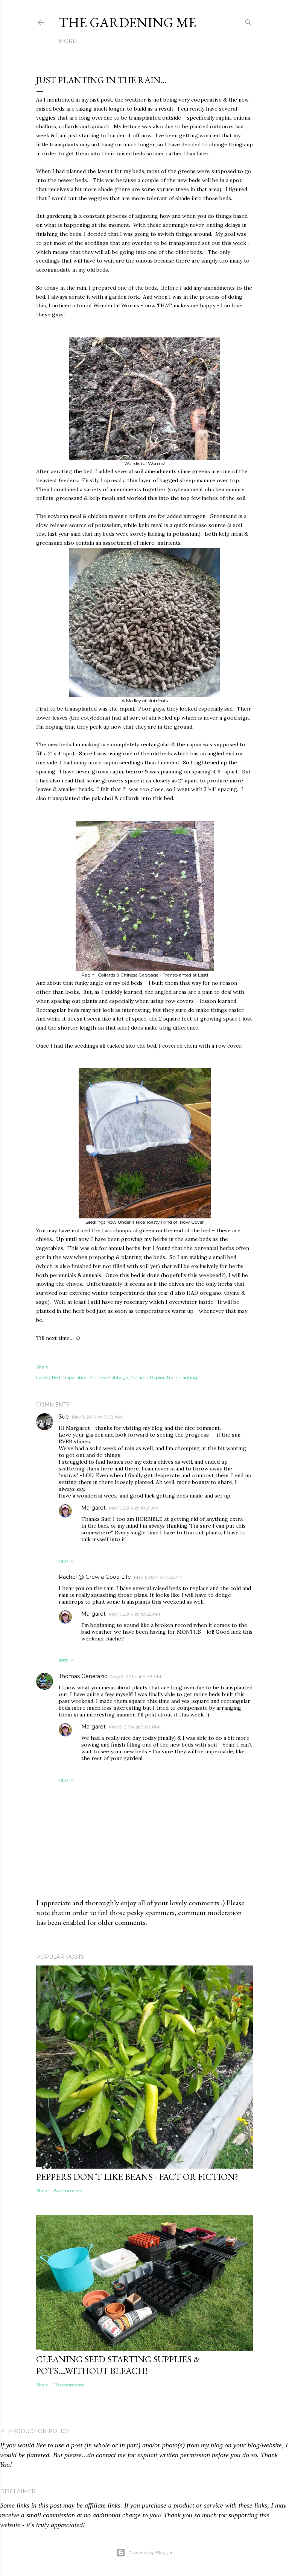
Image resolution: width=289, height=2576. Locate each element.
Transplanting (182, 1377)
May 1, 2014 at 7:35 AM (158, 1577)
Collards (139, 1377)
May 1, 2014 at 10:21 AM (134, 1508)
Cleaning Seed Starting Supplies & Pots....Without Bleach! (118, 2365)
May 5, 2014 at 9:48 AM (136, 1676)
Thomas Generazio (83, 1676)
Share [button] (42, 1367)
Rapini (157, 1377)
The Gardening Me (127, 22)
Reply (66, 1561)
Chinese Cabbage (109, 1377)
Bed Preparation (70, 1377)
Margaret (94, 1508)
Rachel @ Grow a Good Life (95, 1577)
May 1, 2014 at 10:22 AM (134, 1614)
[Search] (248, 21)
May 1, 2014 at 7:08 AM (97, 1417)
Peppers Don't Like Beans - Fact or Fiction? (137, 2177)
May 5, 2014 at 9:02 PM (134, 1727)
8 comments (68, 2191)
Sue (64, 1417)
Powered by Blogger (151, 2552)
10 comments (69, 2385)
